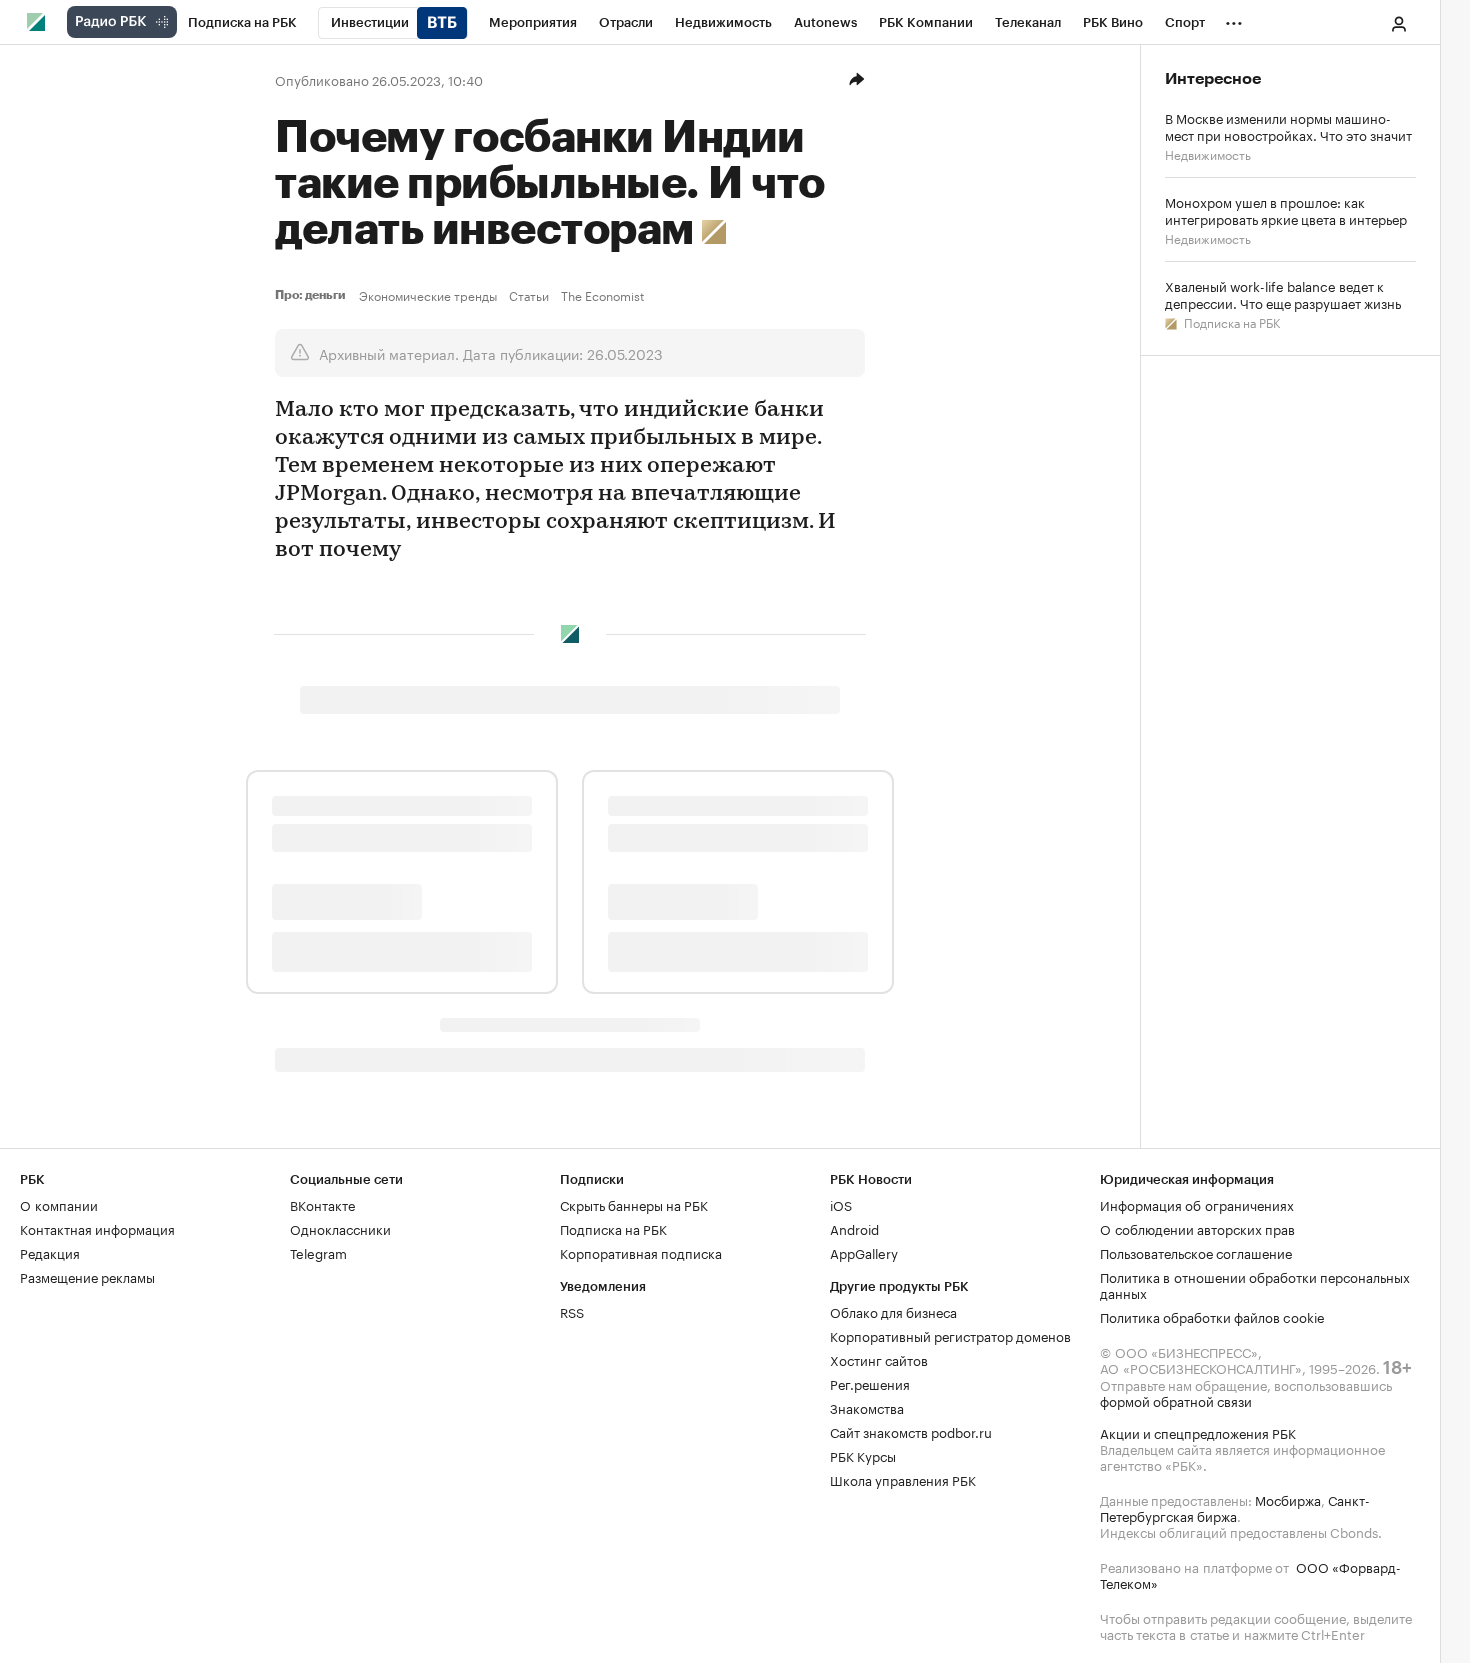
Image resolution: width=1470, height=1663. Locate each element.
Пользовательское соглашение (1196, 1252)
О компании (59, 1204)
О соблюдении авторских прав (1197, 1228)
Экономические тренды (428, 295)
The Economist (602, 295)
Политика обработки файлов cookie (1212, 1316)
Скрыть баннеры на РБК (634, 1204)
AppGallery (864, 1252)
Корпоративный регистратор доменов (950, 1335)
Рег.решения (870, 1383)
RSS (572, 1311)
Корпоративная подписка (641, 1252)
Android (854, 1228)
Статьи (529, 295)
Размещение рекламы (87, 1276)
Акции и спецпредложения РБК (1198, 1432)
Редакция (50, 1252)
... (1234, 19)
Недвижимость (1208, 153)
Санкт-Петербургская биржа (1235, 1507)
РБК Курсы (863, 1455)
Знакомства (867, 1407)
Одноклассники (340, 1228)
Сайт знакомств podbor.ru (911, 1431)
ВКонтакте (322, 1204)
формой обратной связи (1176, 1400)
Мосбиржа (1288, 1499)
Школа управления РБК (903, 1479)
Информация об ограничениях (1197, 1204)
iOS (841, 1204)
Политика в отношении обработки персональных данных (1255, 1284)
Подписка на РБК (1230, 321)
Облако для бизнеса (893, 1311)
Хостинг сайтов (879, 1359)
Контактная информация (97, 1228)
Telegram (318, 1252)
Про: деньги (313, 295)
